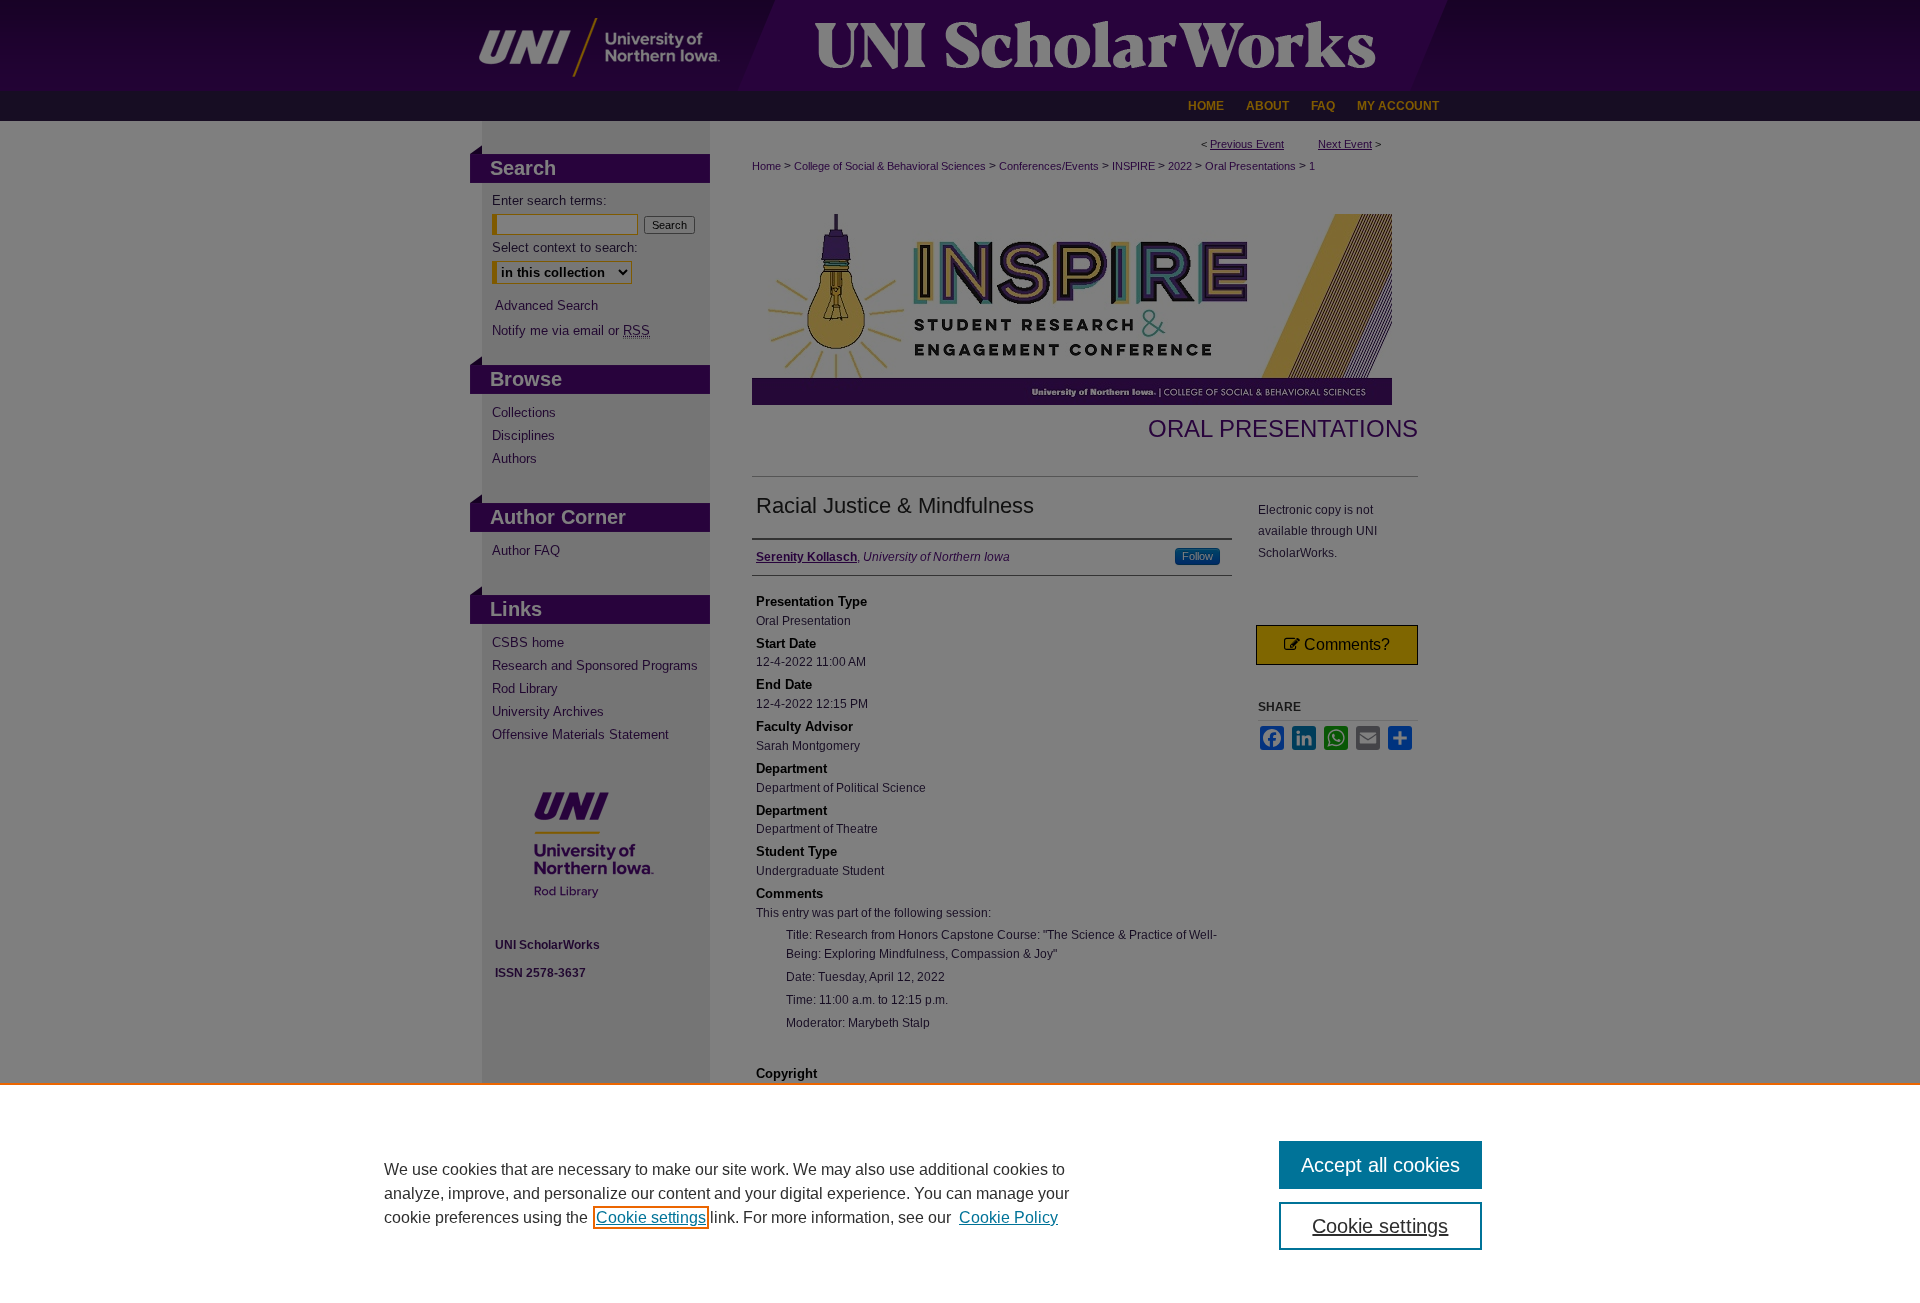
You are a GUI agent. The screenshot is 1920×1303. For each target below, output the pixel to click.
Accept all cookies (1380, 1165)
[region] (960, 1193)
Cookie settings (651, 1217)
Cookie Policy (1008, 1217)
